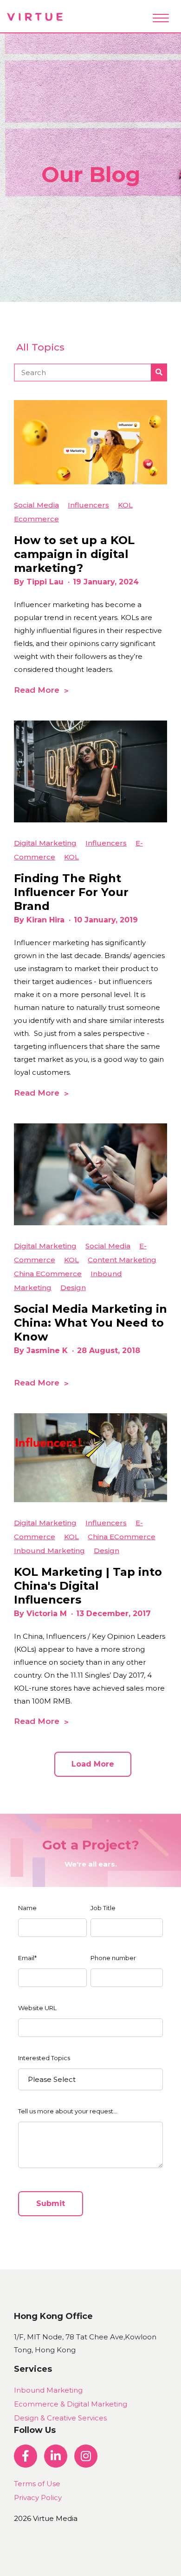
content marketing (122, 1260)
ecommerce (36, 519)
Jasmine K (47, 1351)
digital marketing (45, 843)
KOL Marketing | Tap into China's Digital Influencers (88, 1586)
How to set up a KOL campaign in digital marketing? (74, 554)
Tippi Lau (45, 582)
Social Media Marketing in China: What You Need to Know (90, 1323)
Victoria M (47, 1614)
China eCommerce (48, 1274)
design (73, 1288)
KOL (125, 505)
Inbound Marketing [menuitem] (48, 2390)
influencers (88, 505)
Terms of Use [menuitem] (37, 2484)
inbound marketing (49, 1551)
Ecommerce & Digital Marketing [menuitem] (71, 2404)
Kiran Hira (45, 920)
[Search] (159, 372)
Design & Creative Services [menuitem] (60, 2418)
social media (36, 505)
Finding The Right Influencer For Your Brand (71, 892)
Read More (37, 690)
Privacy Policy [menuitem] (38, 2498)
